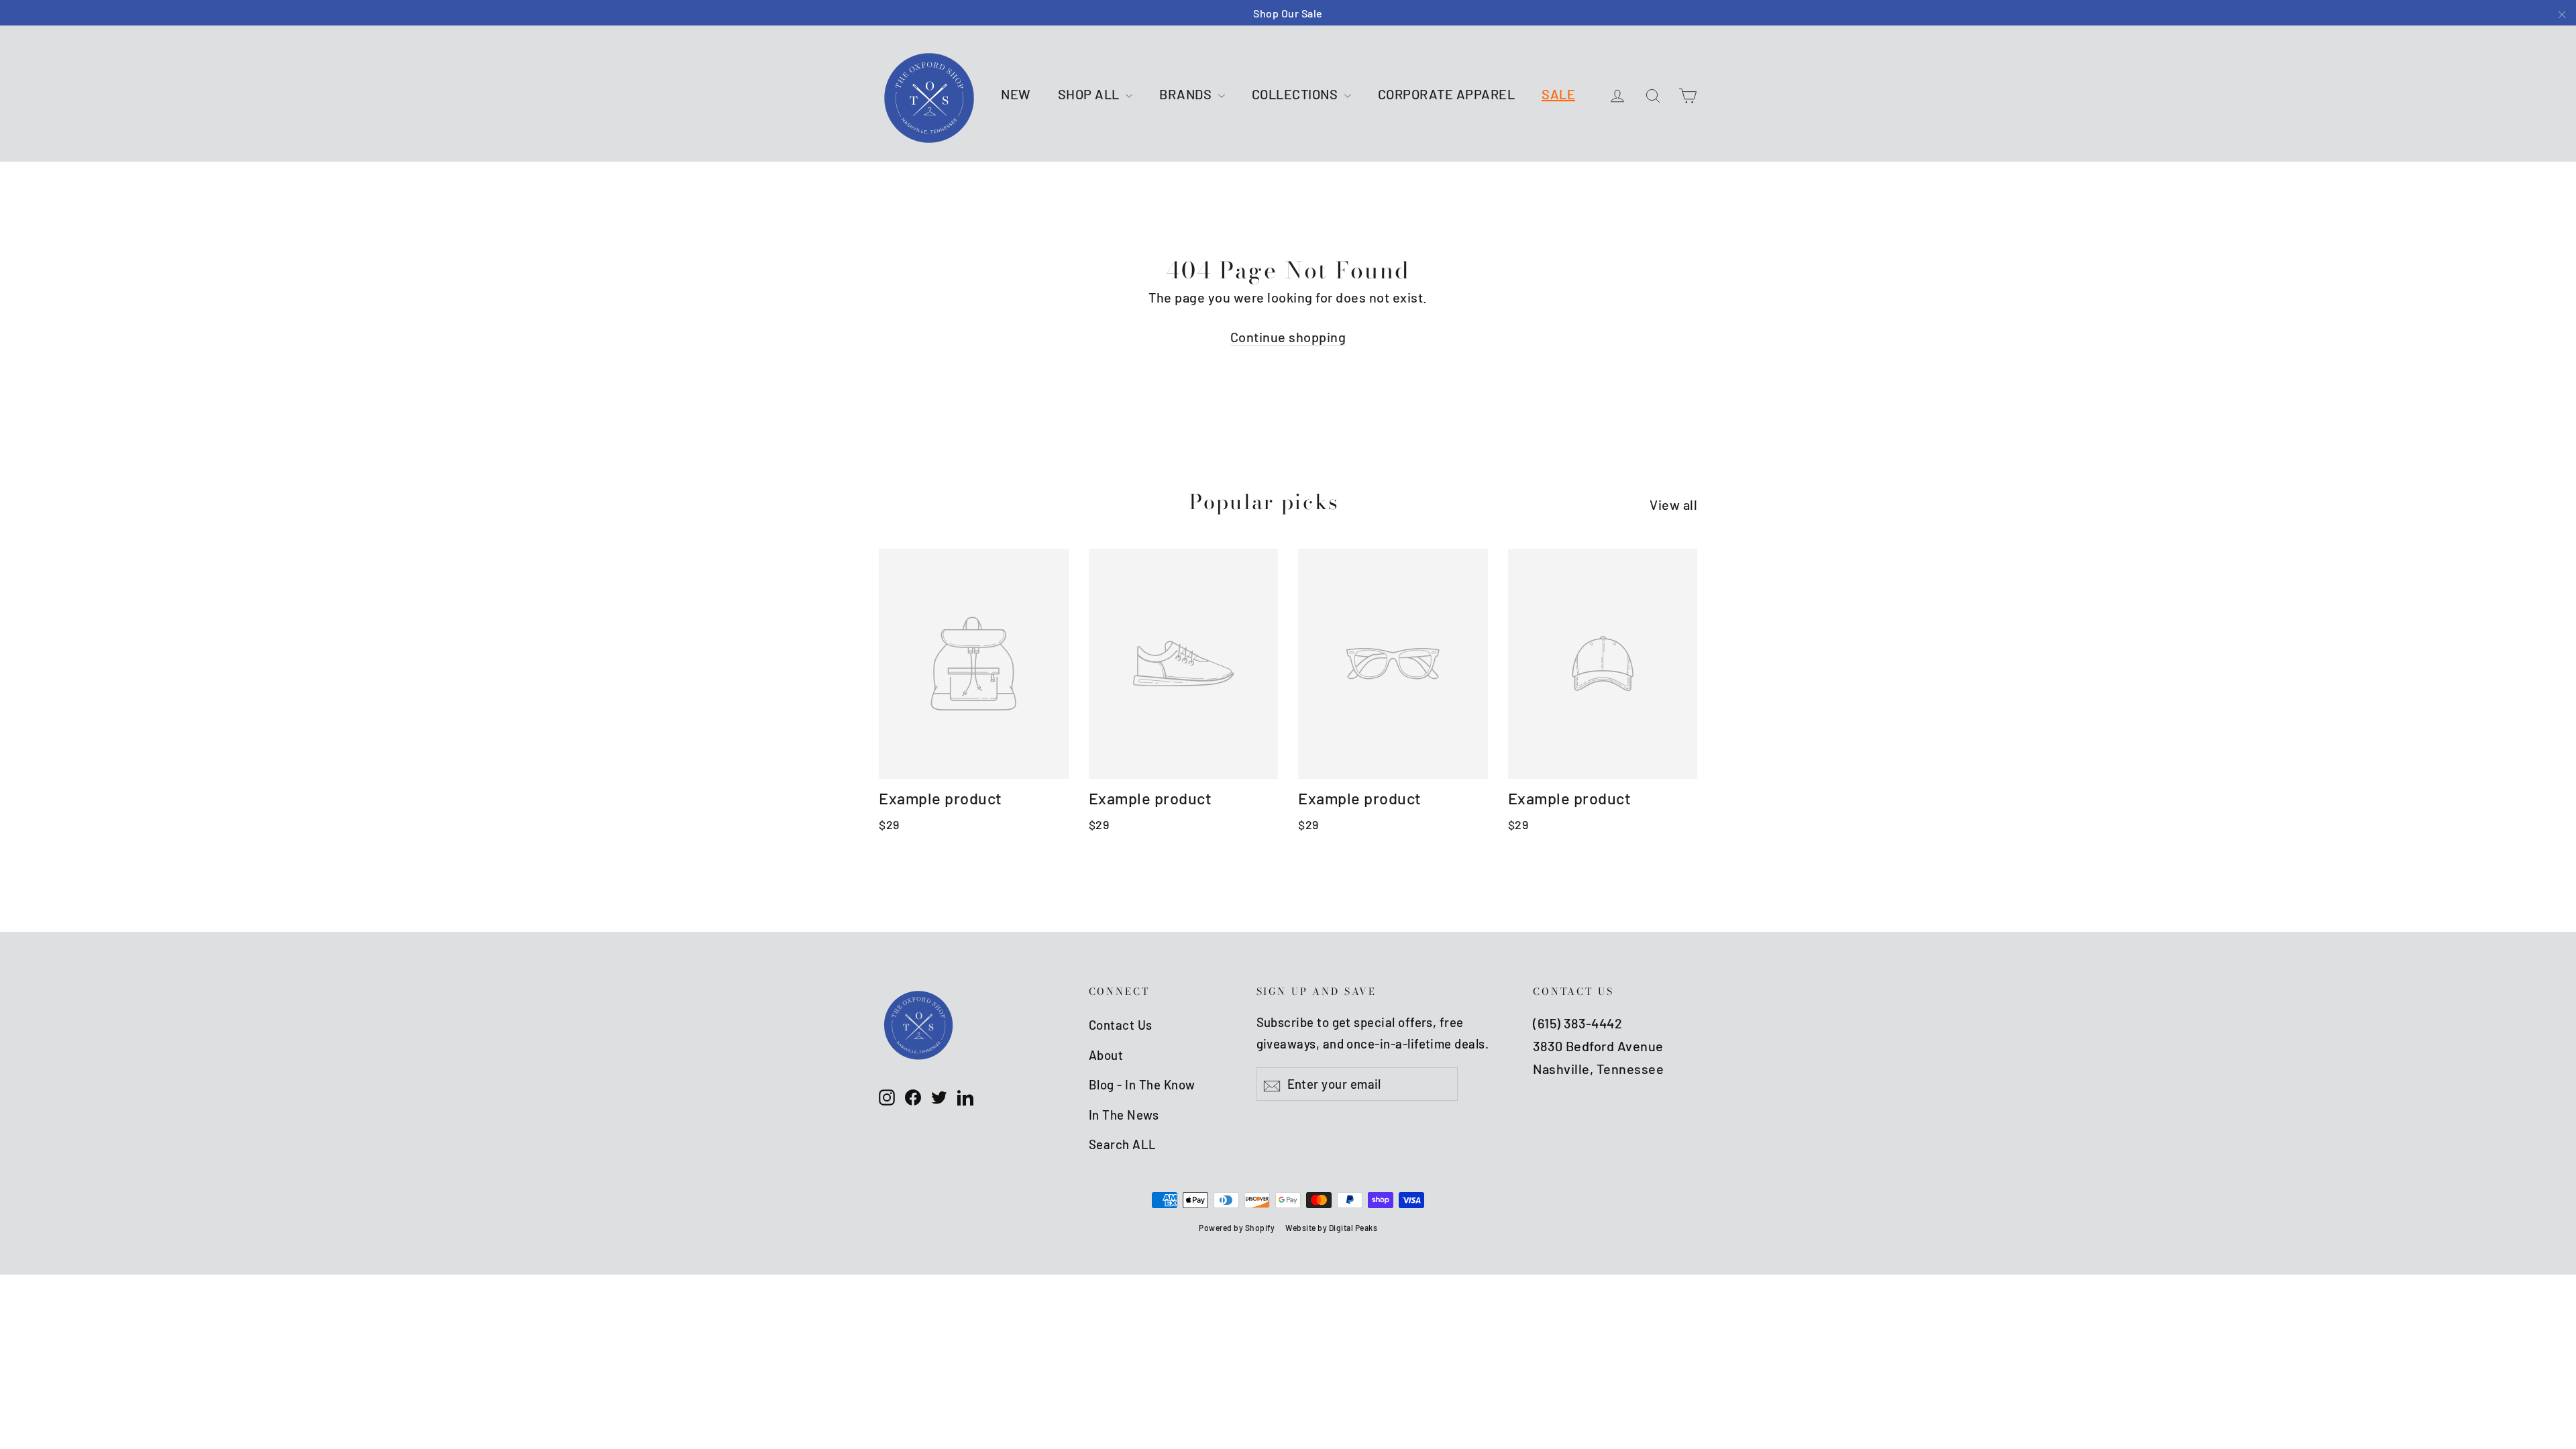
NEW (1016, 94)
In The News (1124, 1115)
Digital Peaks (1353, 1228)
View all (1673, 504)
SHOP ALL (1090, 94)
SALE (1558, 94)
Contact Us (1121, 1025)
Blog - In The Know (1142, 1084)
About (1106, 1055)
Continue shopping (1288, 337)
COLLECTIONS (1296, 94)
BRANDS (1187, 94)
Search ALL (1123, 1144)
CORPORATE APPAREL (1447, 94)
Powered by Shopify (1237, 1228)
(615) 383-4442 (1577, 1023)
